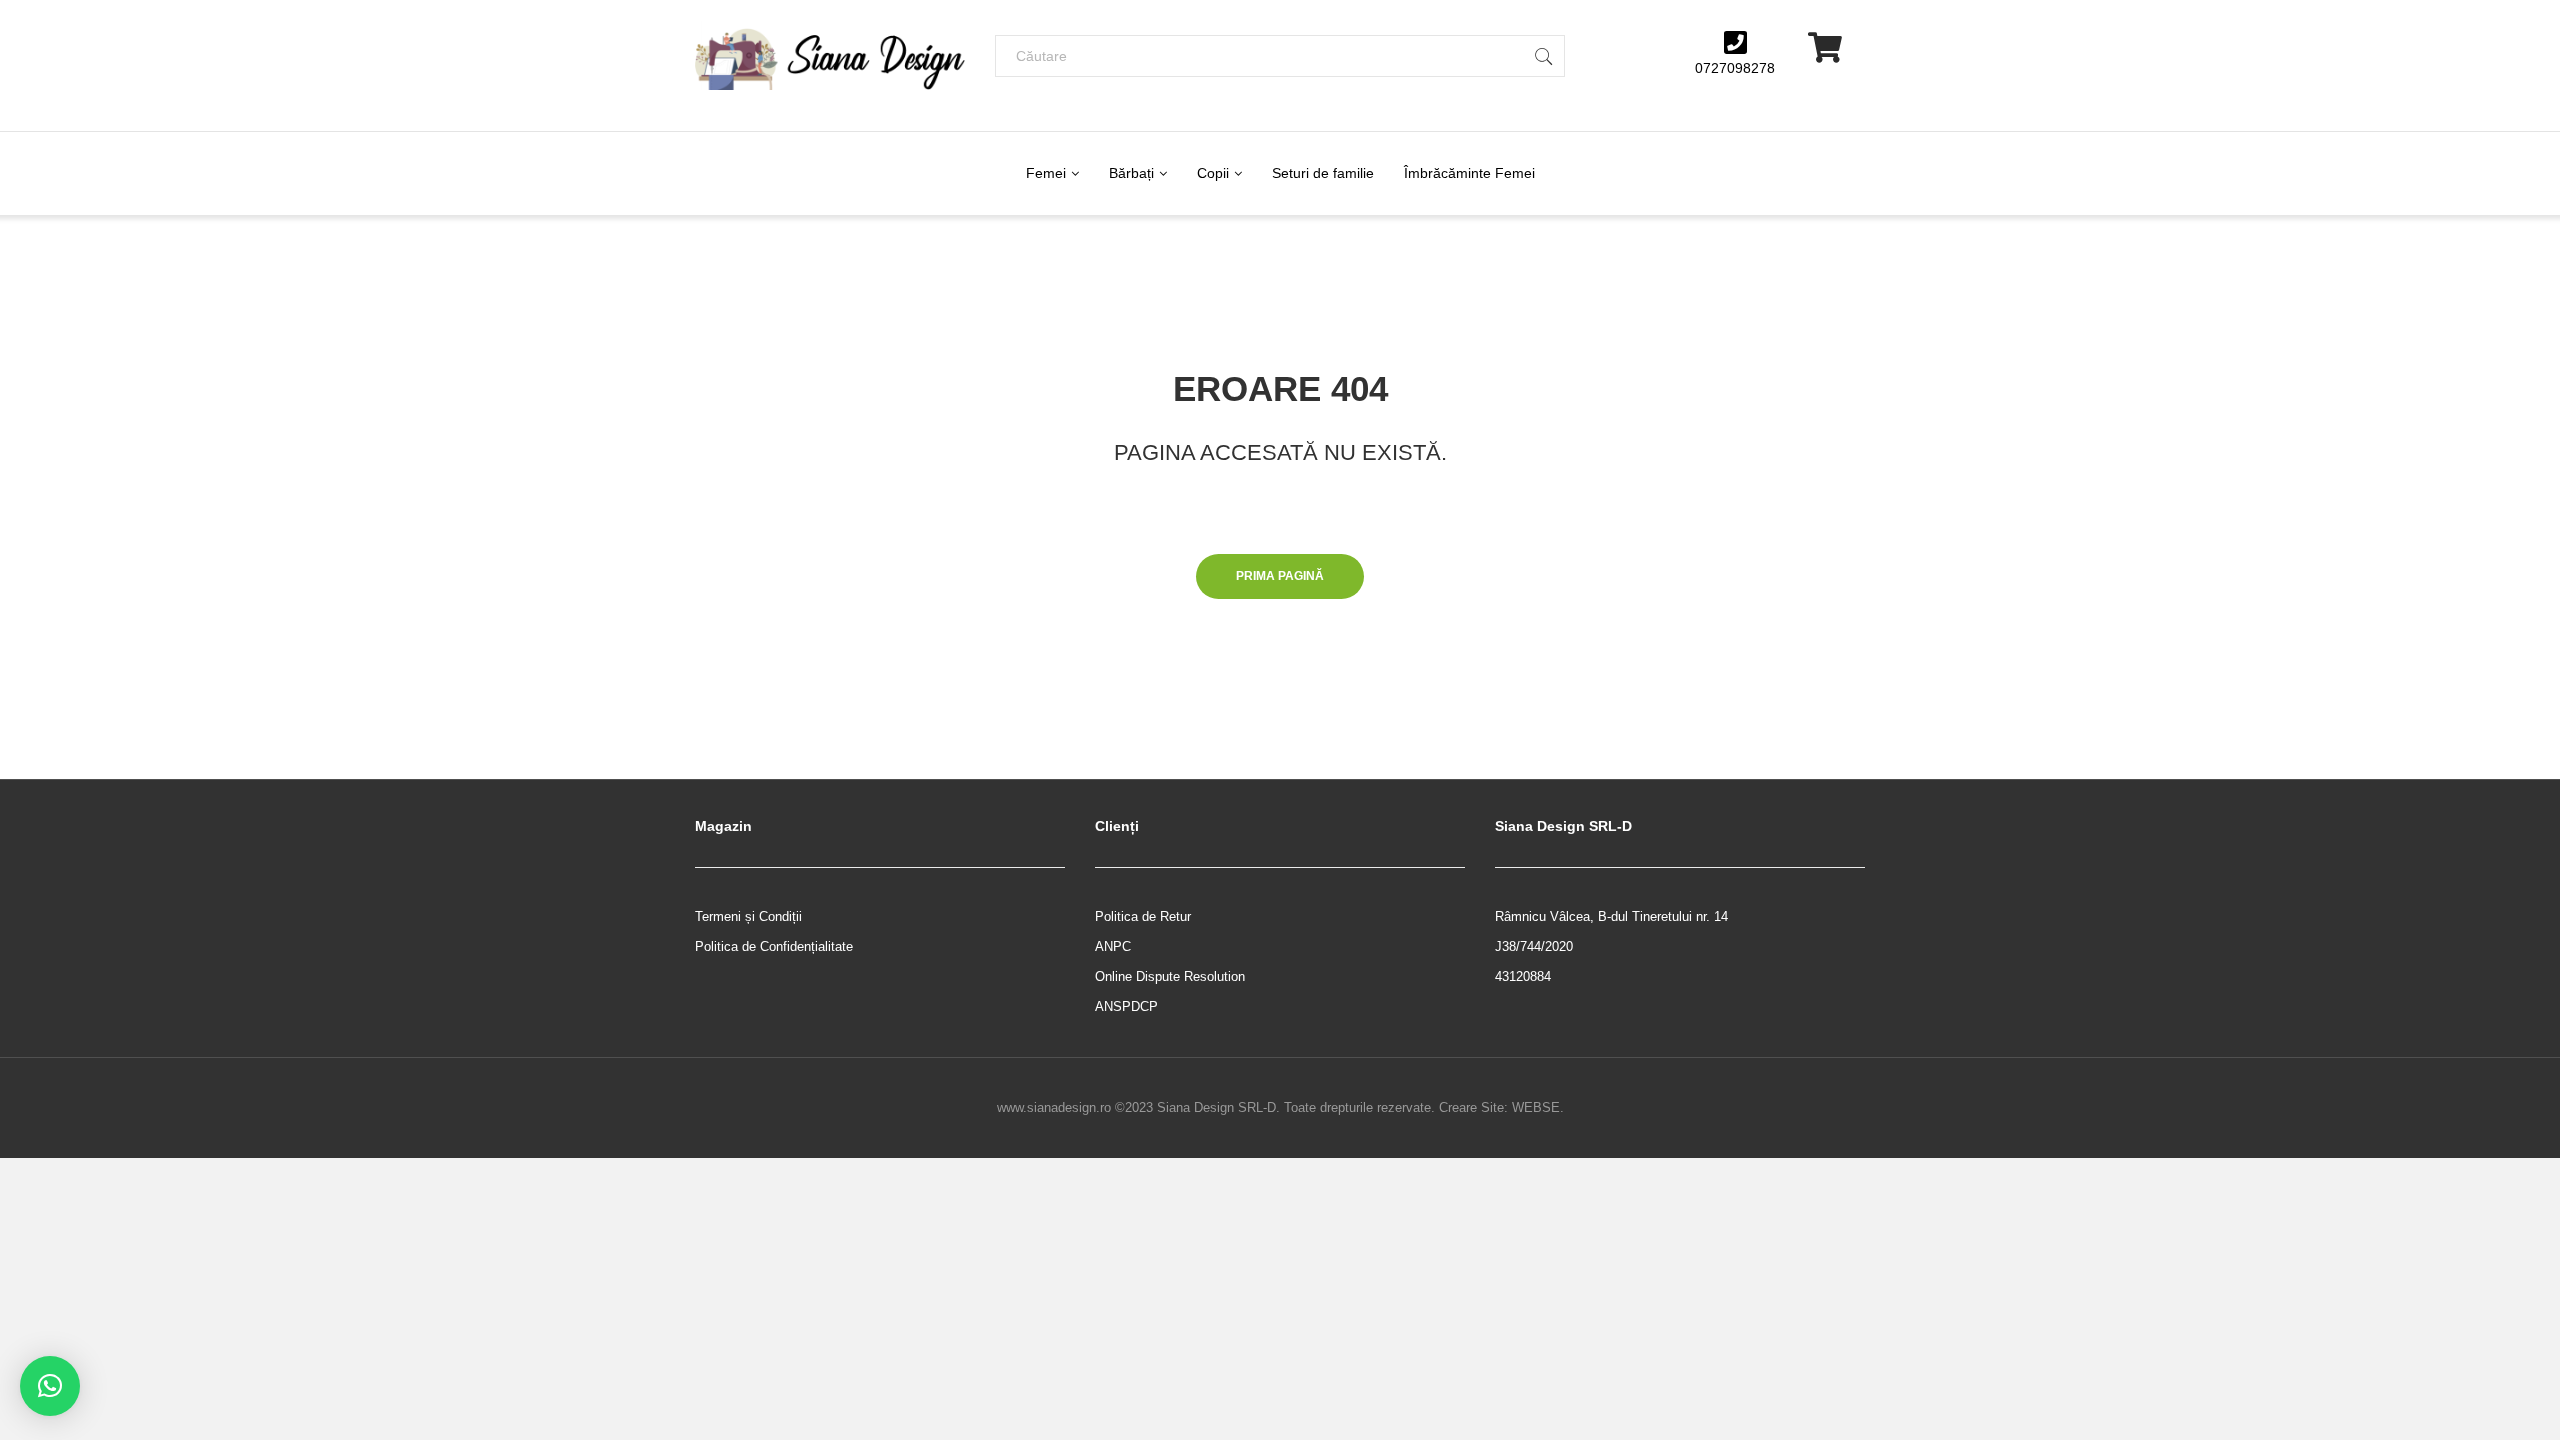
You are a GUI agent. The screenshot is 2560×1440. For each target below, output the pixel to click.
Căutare (1544, 56)
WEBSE (1536, 1107)
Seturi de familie (1323, 173)
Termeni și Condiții (748, 916)
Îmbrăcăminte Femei (1469, 173)
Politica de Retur (1143, 916)
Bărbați (1131, 173)
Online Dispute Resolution (1170, 976)
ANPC (1113, 946)
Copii (1213, 173)
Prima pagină (1280, 576)
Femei (1046, 173)
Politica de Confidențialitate (774, 946)
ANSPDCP (1126, 1006)
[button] (50, 1386)
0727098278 (1735, 68)
